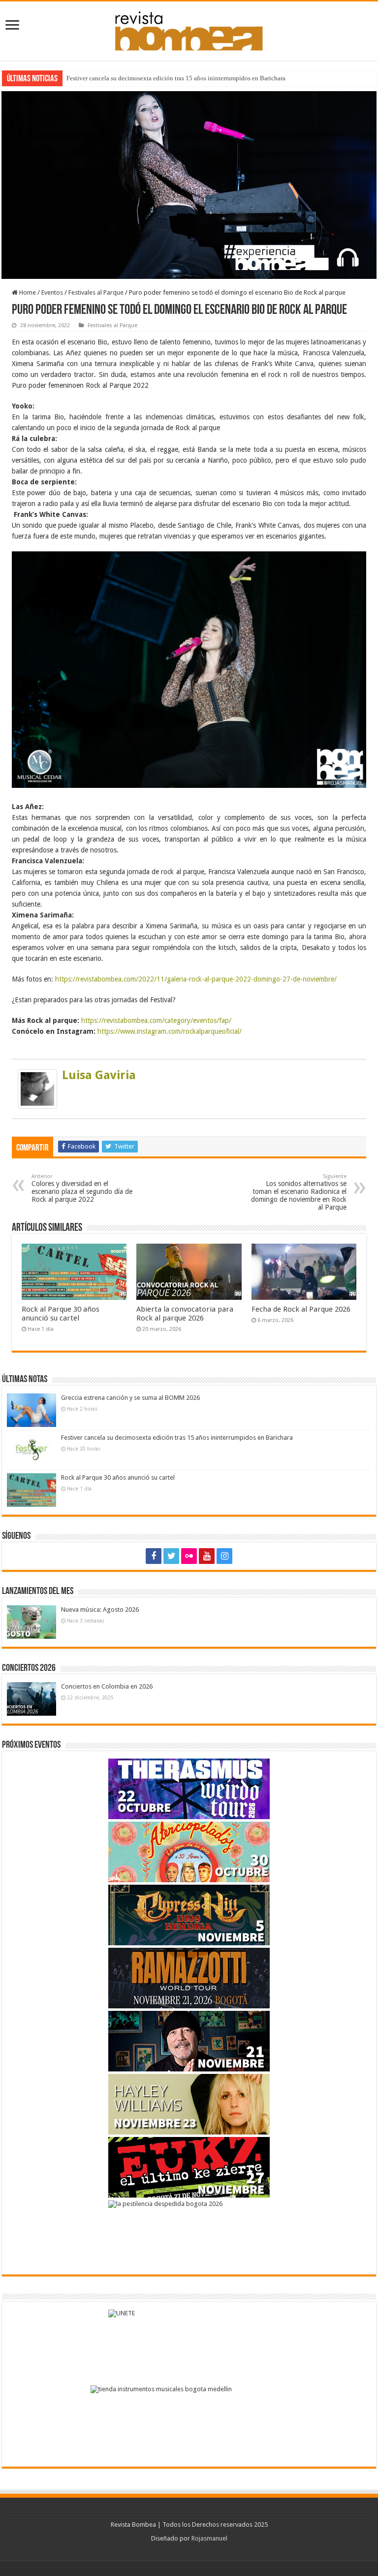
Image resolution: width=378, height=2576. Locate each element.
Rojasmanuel (209, 2538)
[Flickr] (189, 1556)
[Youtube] (207, 1556)
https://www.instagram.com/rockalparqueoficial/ (170, 1031)
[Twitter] (171, 1556)
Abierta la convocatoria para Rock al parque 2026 (185, 1314)
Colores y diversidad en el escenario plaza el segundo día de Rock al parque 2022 (82, 1188)
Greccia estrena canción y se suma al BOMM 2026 (130, 1398)
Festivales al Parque (96, 292)
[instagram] (224, 1556)
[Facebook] (154, 1556)
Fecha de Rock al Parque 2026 (301, 1309)
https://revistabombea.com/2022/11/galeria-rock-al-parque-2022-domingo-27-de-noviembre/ (195, 979)
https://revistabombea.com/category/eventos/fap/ (156, 1020)
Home (27, 292)
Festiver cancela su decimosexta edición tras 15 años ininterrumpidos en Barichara (176, 78)
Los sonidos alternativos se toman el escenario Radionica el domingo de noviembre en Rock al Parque (299, 1192)
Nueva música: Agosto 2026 (100, 1610)
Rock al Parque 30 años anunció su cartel (61, 1314)
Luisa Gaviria (99, 1075)
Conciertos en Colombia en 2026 (107, 1686)
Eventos (52, 292)
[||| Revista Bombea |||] (189, 29)
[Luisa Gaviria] (37, 1088)
